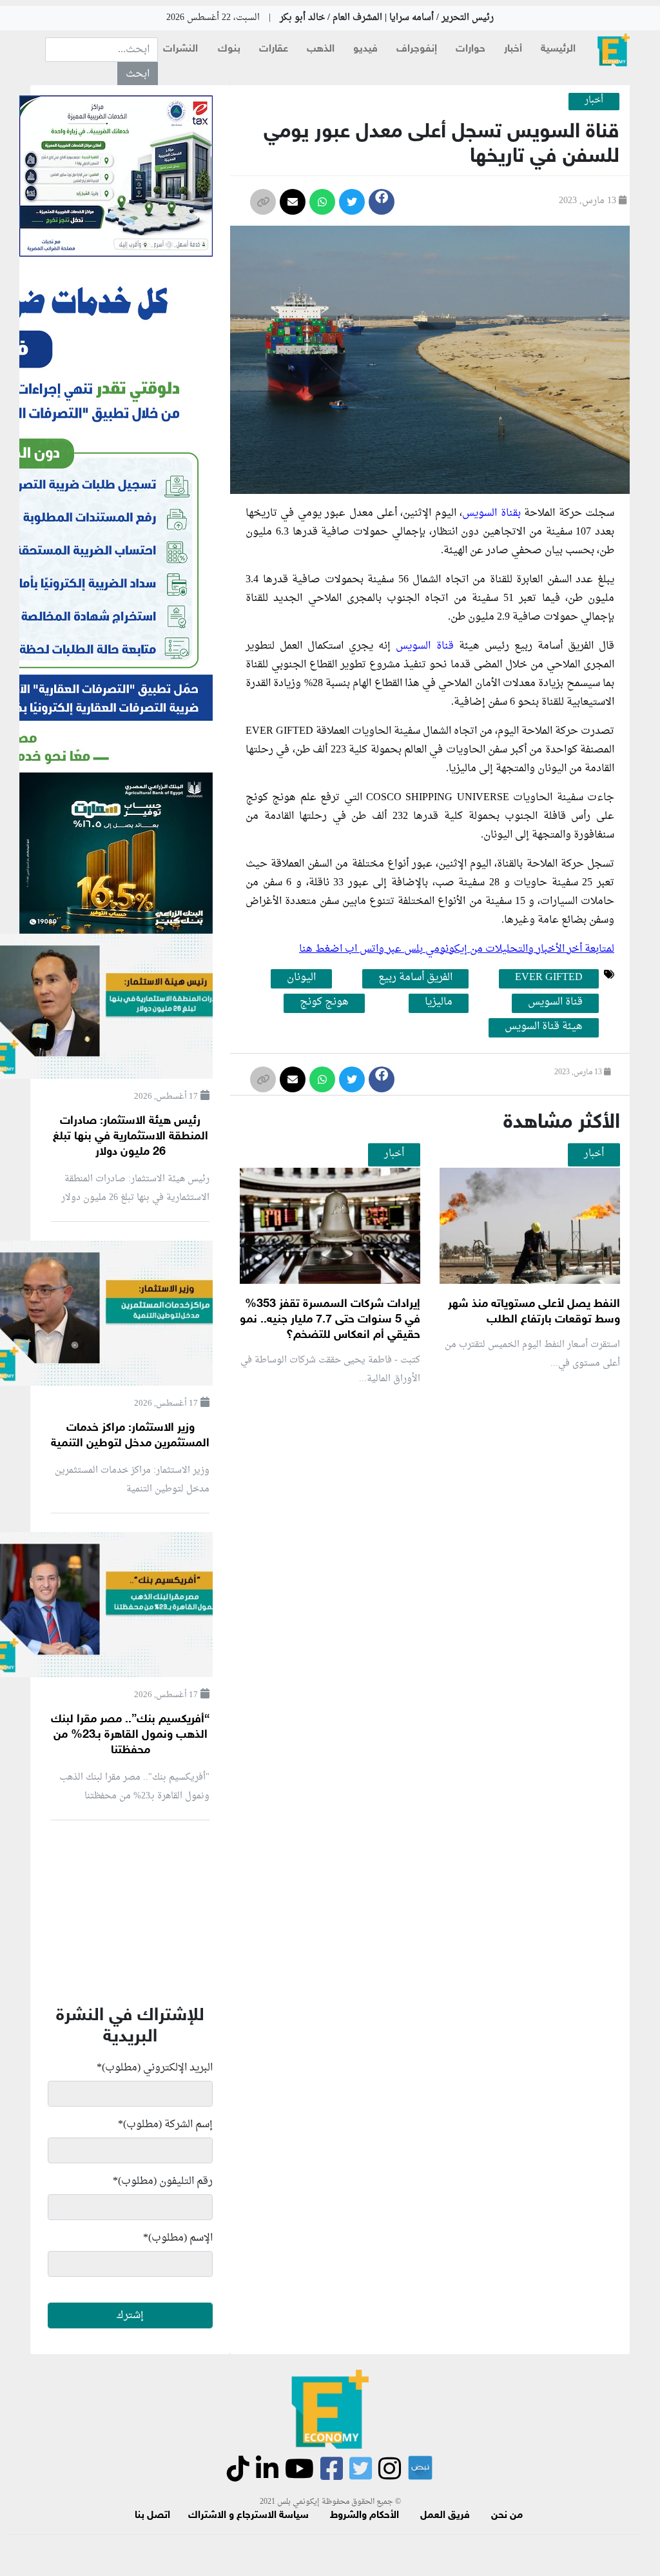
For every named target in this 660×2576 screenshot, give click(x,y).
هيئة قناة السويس (544, 1027)
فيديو (365, 49)
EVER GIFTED (549, 978)
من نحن (507, 2516)
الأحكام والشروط (364, 2516)
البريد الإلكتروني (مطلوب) (155, 2068)
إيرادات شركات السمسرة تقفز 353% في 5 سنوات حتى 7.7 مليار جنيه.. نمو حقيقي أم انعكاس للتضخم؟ (330, 1320)
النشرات (180, 49)
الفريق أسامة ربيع (415, 978)
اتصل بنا (152, 2516)
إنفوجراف (417, 49)
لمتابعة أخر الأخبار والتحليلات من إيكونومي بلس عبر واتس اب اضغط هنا (457, 949)
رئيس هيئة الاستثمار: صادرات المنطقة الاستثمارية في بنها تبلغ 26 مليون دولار (131, 1137)
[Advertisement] (387, 1549)
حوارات (471, 49)
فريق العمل (445, 2516)
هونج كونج (324, 1003)
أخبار (513, 49)
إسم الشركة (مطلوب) (165, 2125)
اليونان (301, 978)
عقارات (274, 49)
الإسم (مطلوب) (178, 2238)
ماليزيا (439, 1003)
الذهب (321, 49)
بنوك (229, 49)
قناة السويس (424, 646)
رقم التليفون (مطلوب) (163, 2181)
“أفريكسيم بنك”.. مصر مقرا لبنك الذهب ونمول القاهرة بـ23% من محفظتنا (130, 1735)
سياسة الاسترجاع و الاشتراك (248, 2516)
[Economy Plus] (614, 50)
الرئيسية (558, 49)
